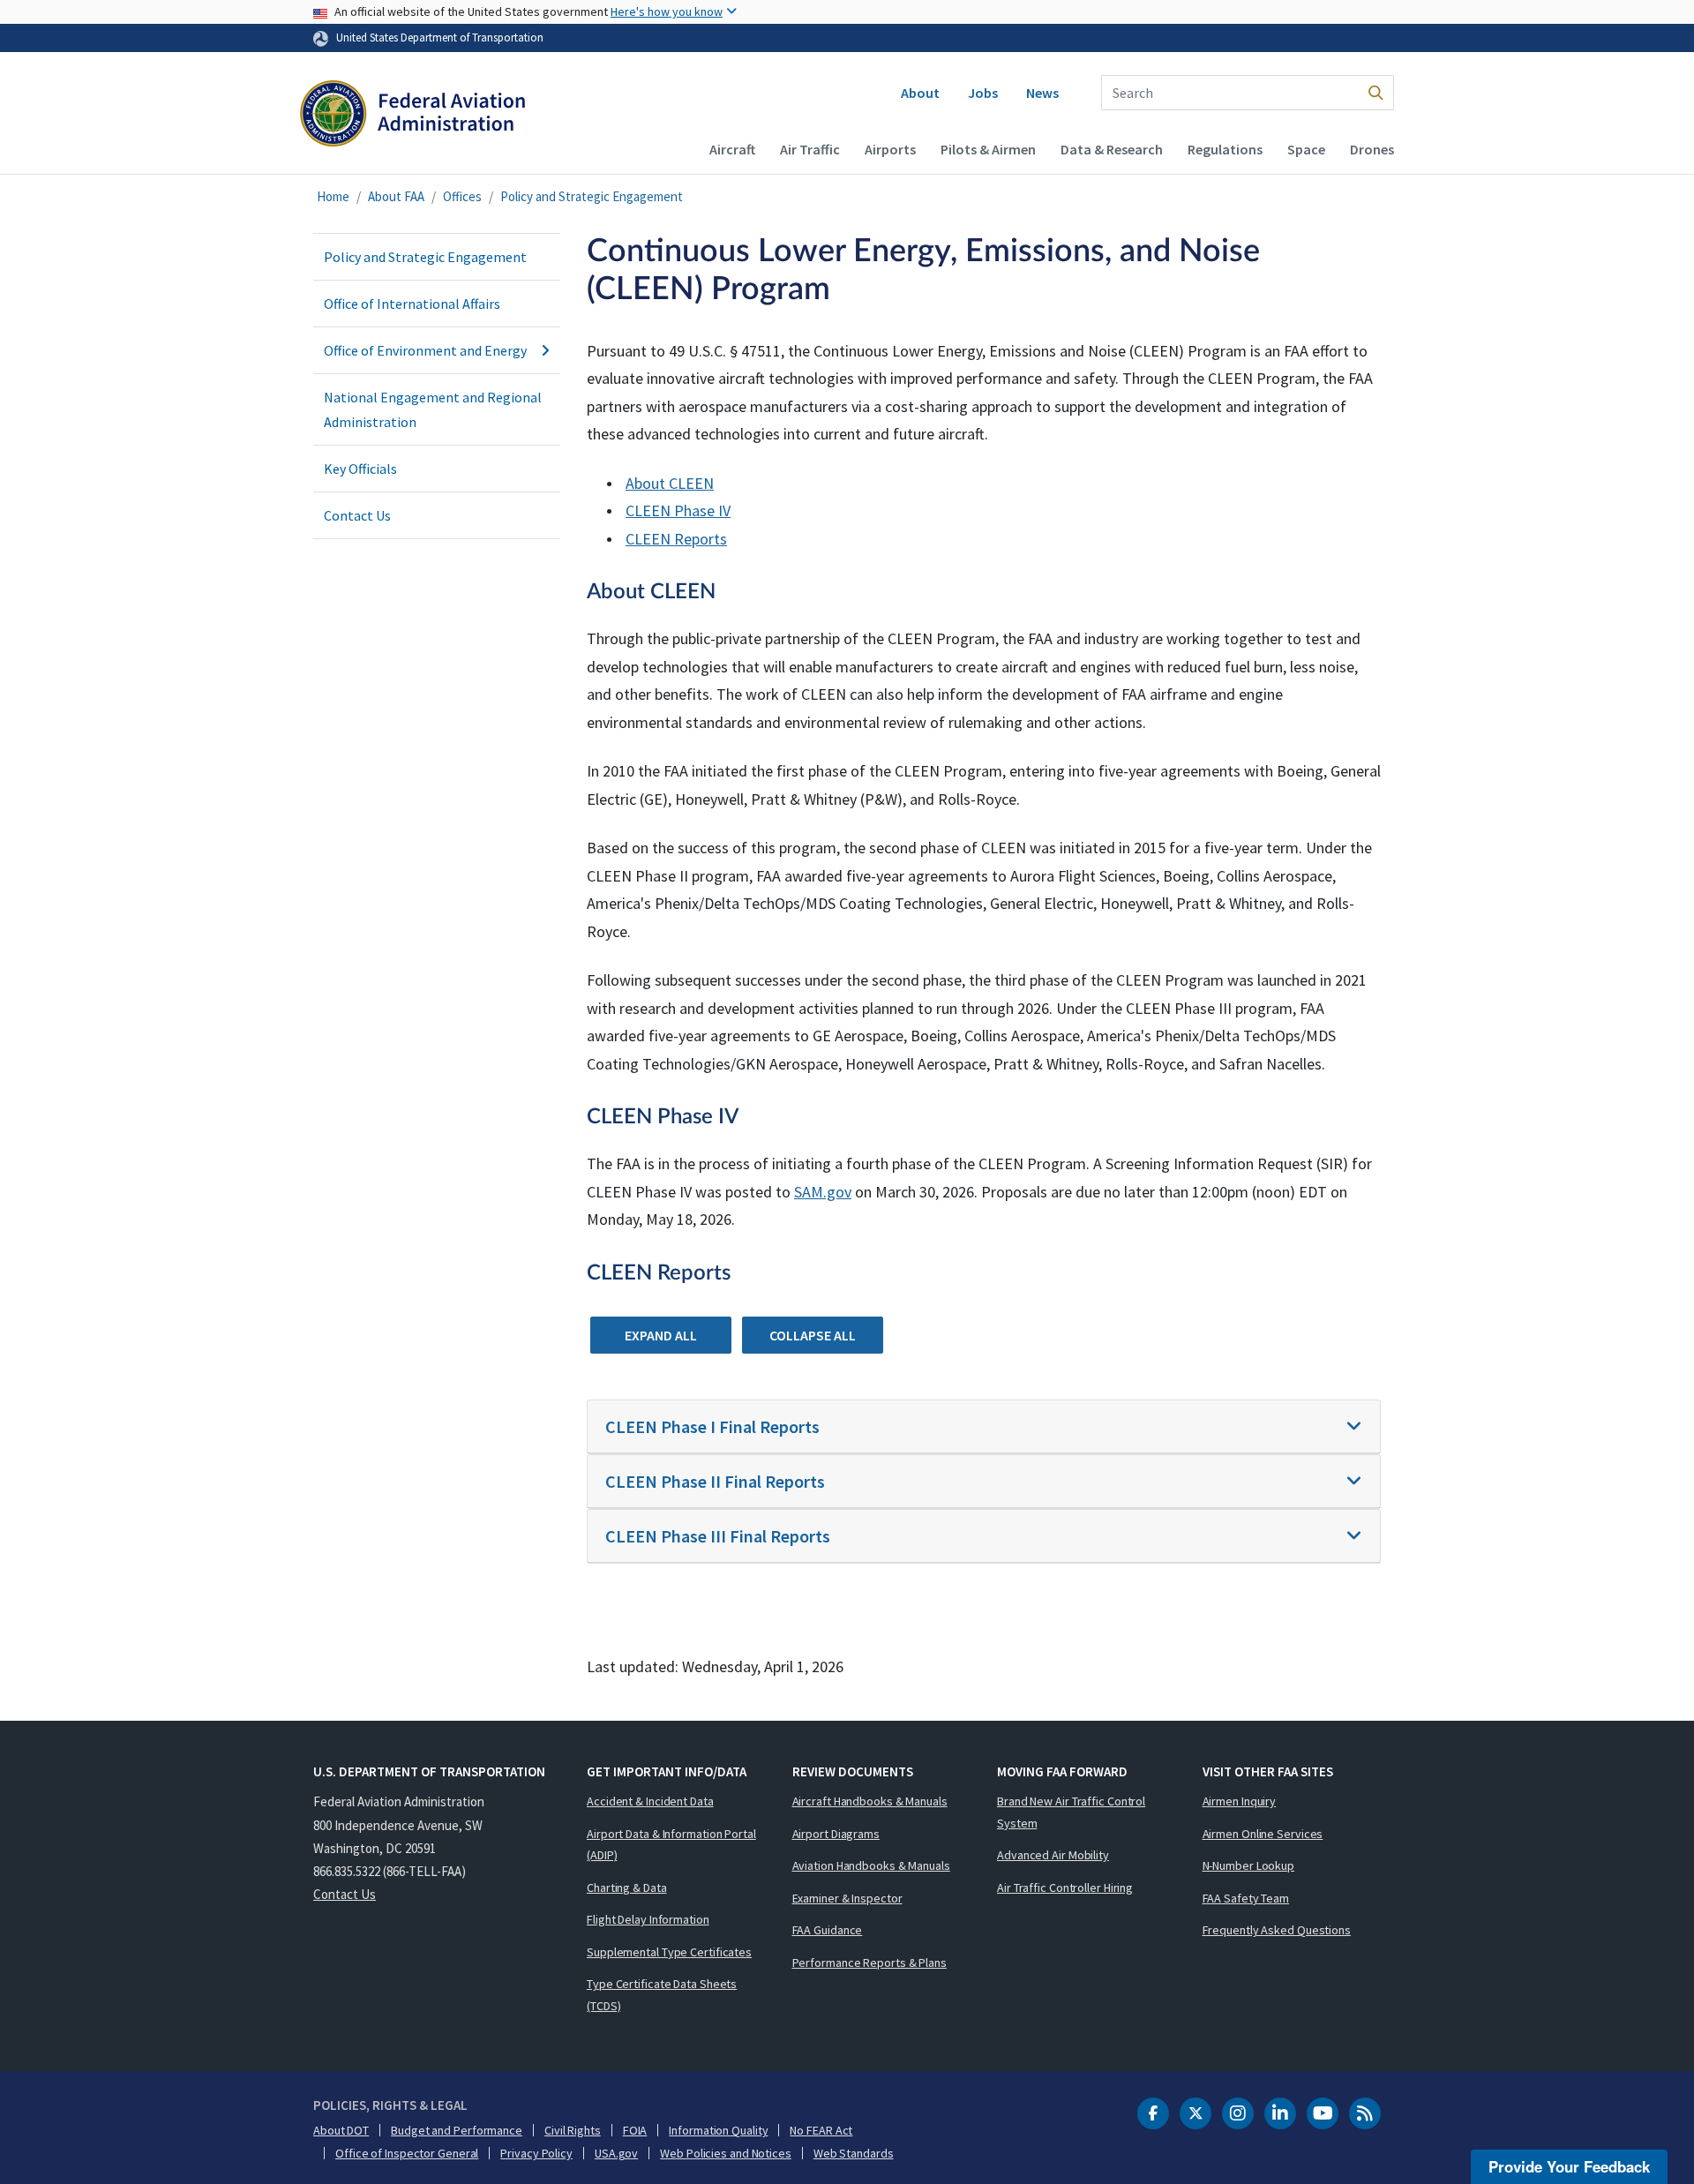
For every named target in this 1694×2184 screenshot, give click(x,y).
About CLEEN (670, 483)
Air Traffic (810, 149)
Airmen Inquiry (1240, 1801)
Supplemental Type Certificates (669, 1952)
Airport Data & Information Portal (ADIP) (671, 1845)
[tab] (984, 1427)
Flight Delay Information (648, 1919)
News (1042, 93)
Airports (890, 149)
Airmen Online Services (1263, 1834)
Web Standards (854, 2153)
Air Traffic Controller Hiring (1065, 1888)
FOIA (635, 2130)
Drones (1372, 149)
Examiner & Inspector (847, 1898)
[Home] (412, 116)
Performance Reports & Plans (869, 1963)
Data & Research (1112, 149)
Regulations (1225, 149)
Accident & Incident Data (650, 1801)
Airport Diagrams (836, 1834)
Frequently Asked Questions (1277, 1930)
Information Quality (718, 2130)
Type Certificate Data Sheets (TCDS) (662, 1995)
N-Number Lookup (1249, 1865)
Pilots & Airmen (988, 149)
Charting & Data (627, 1888)
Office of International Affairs (412, 304)
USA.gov (616, 2153)
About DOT (341, 2130)
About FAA (396, 196)
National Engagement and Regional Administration (433, 409)
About (920, 93)
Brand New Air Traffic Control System (1071, 1812)
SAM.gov (823, 1192)
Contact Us (357, 515)
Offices (462, 196)
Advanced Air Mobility (1053, 1855)
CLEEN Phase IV (678, 510)
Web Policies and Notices (726, 2153)
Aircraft (732, 149)
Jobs (983, 93)
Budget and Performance (457, 2130)
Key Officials (360, 469)
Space (1306, 149)
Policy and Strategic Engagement (592, 196)
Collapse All (813, 1335)
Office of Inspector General (407, 2153)
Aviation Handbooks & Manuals (871, 1865)
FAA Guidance (828, 1930)
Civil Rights (573, 2130)
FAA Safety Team (1246, 1898)
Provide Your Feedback (1569, 2166)
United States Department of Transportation (440, 37)
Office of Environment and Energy (425, 350)
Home (333, 196)
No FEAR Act (821, 2130)
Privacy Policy (536, 2153)
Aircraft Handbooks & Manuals (870, 1801)
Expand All (661, 1335)
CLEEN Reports (676, 539)
